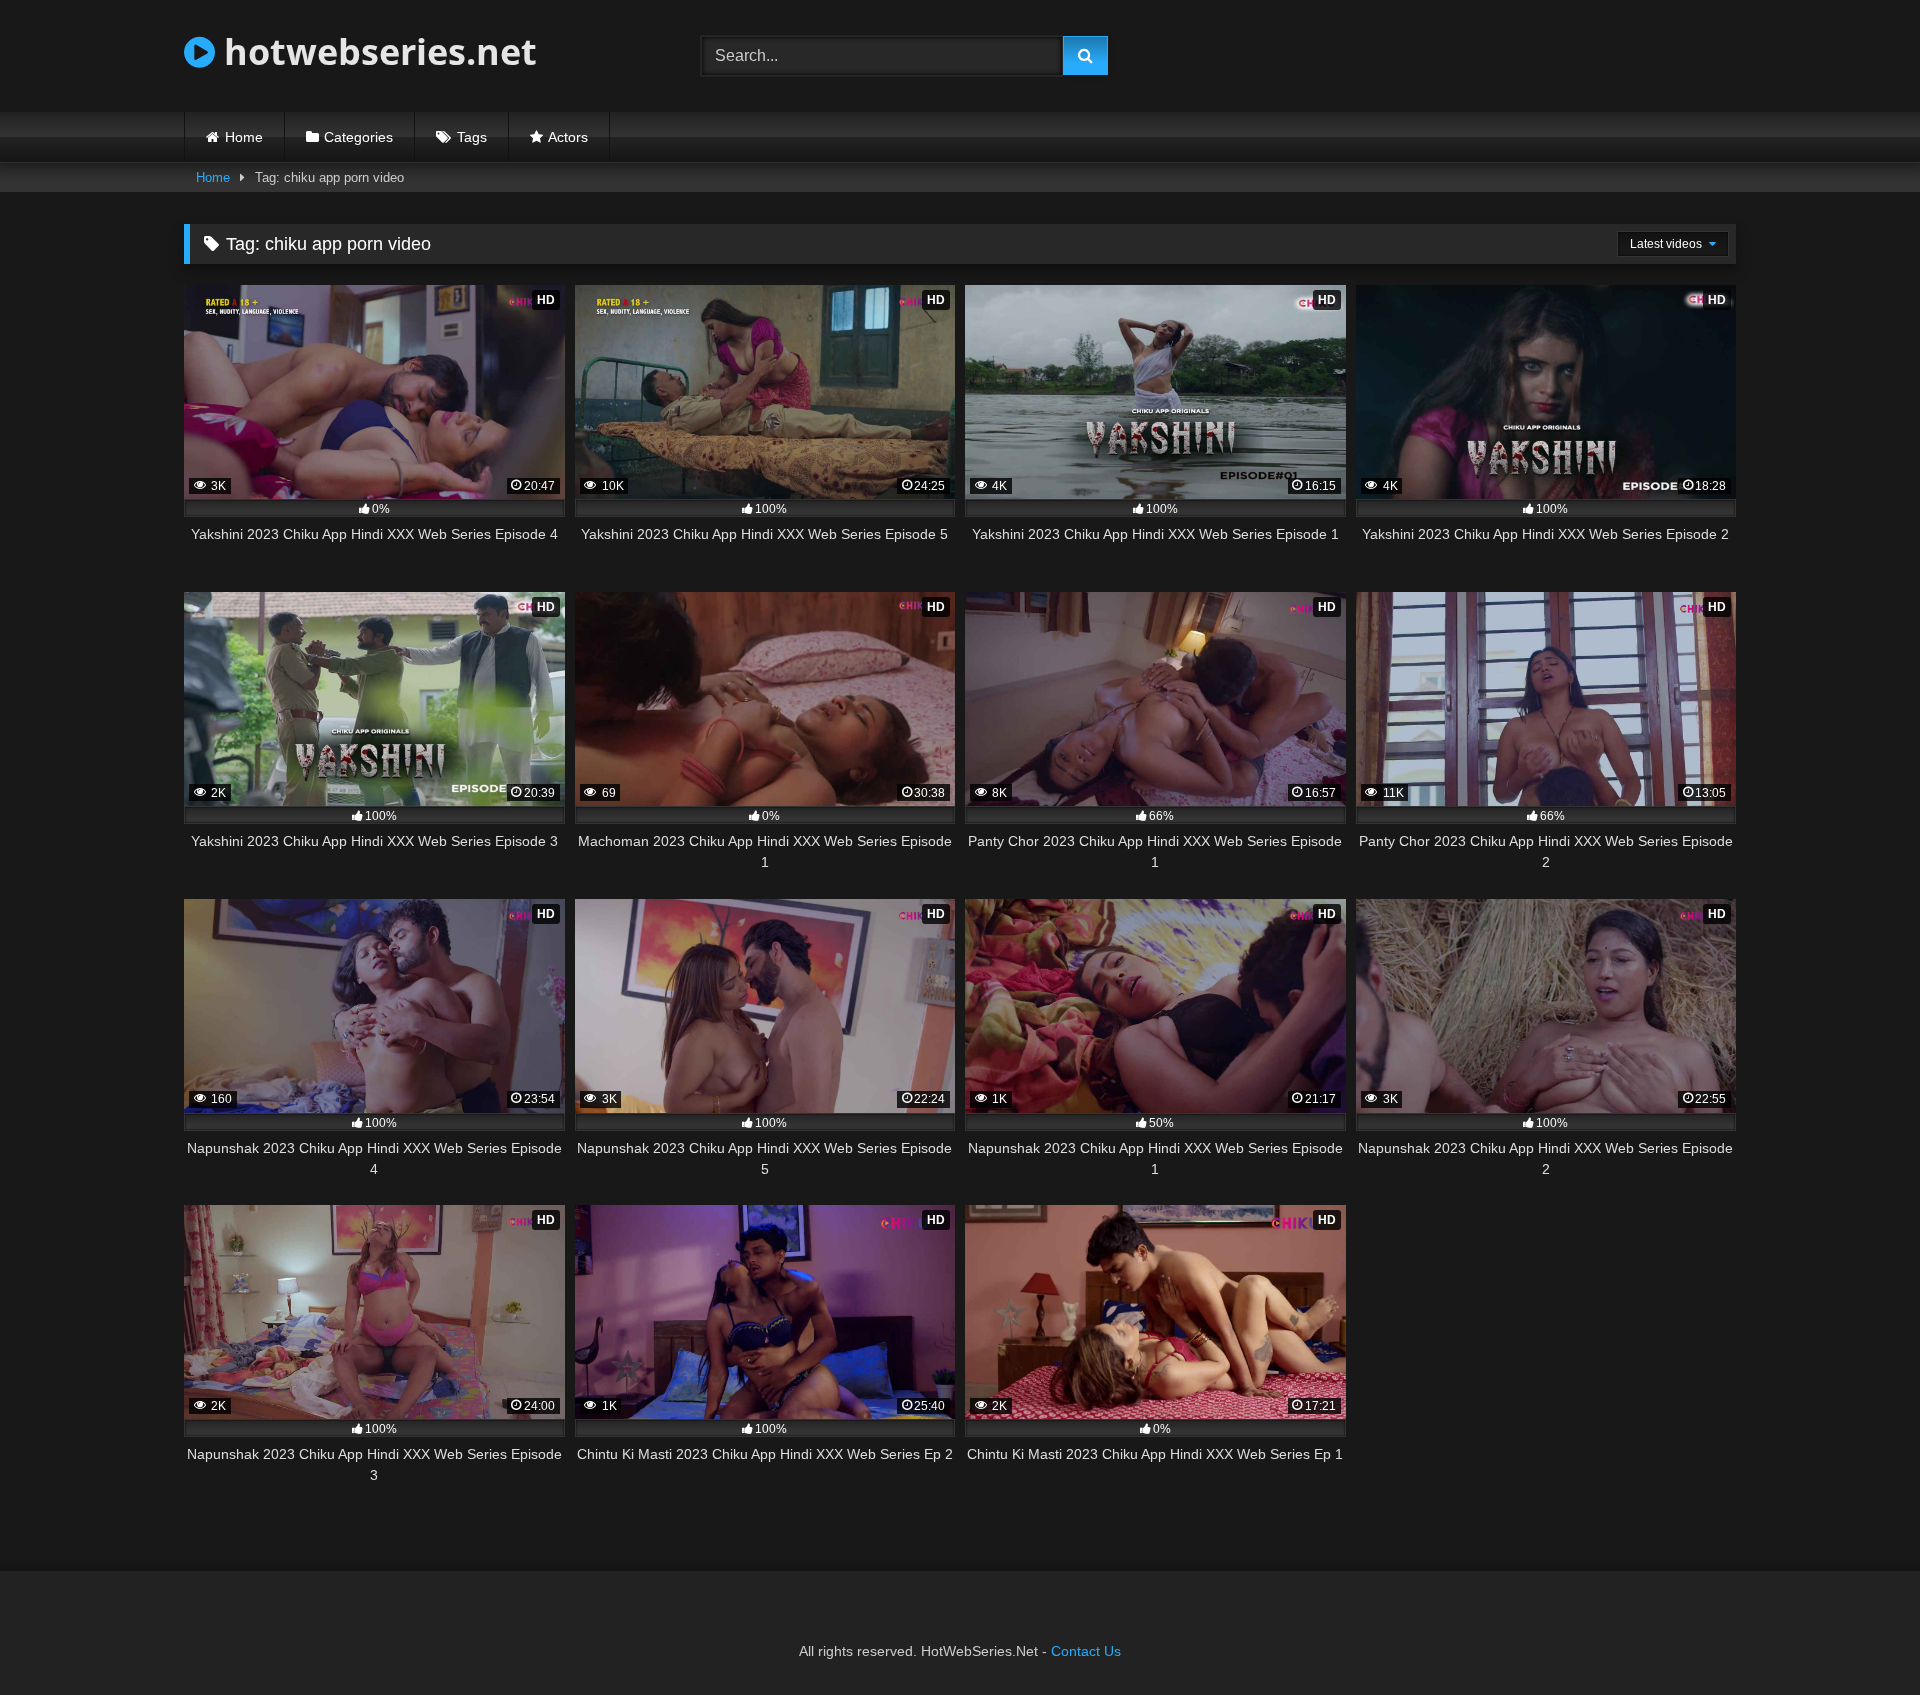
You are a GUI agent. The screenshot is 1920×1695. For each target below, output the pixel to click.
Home (244, 137)
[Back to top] (1858, 1635)
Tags (472, 137)
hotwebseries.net (376, 51)
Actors (568, 137)
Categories (358, 137)
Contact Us (1086, 1651)
